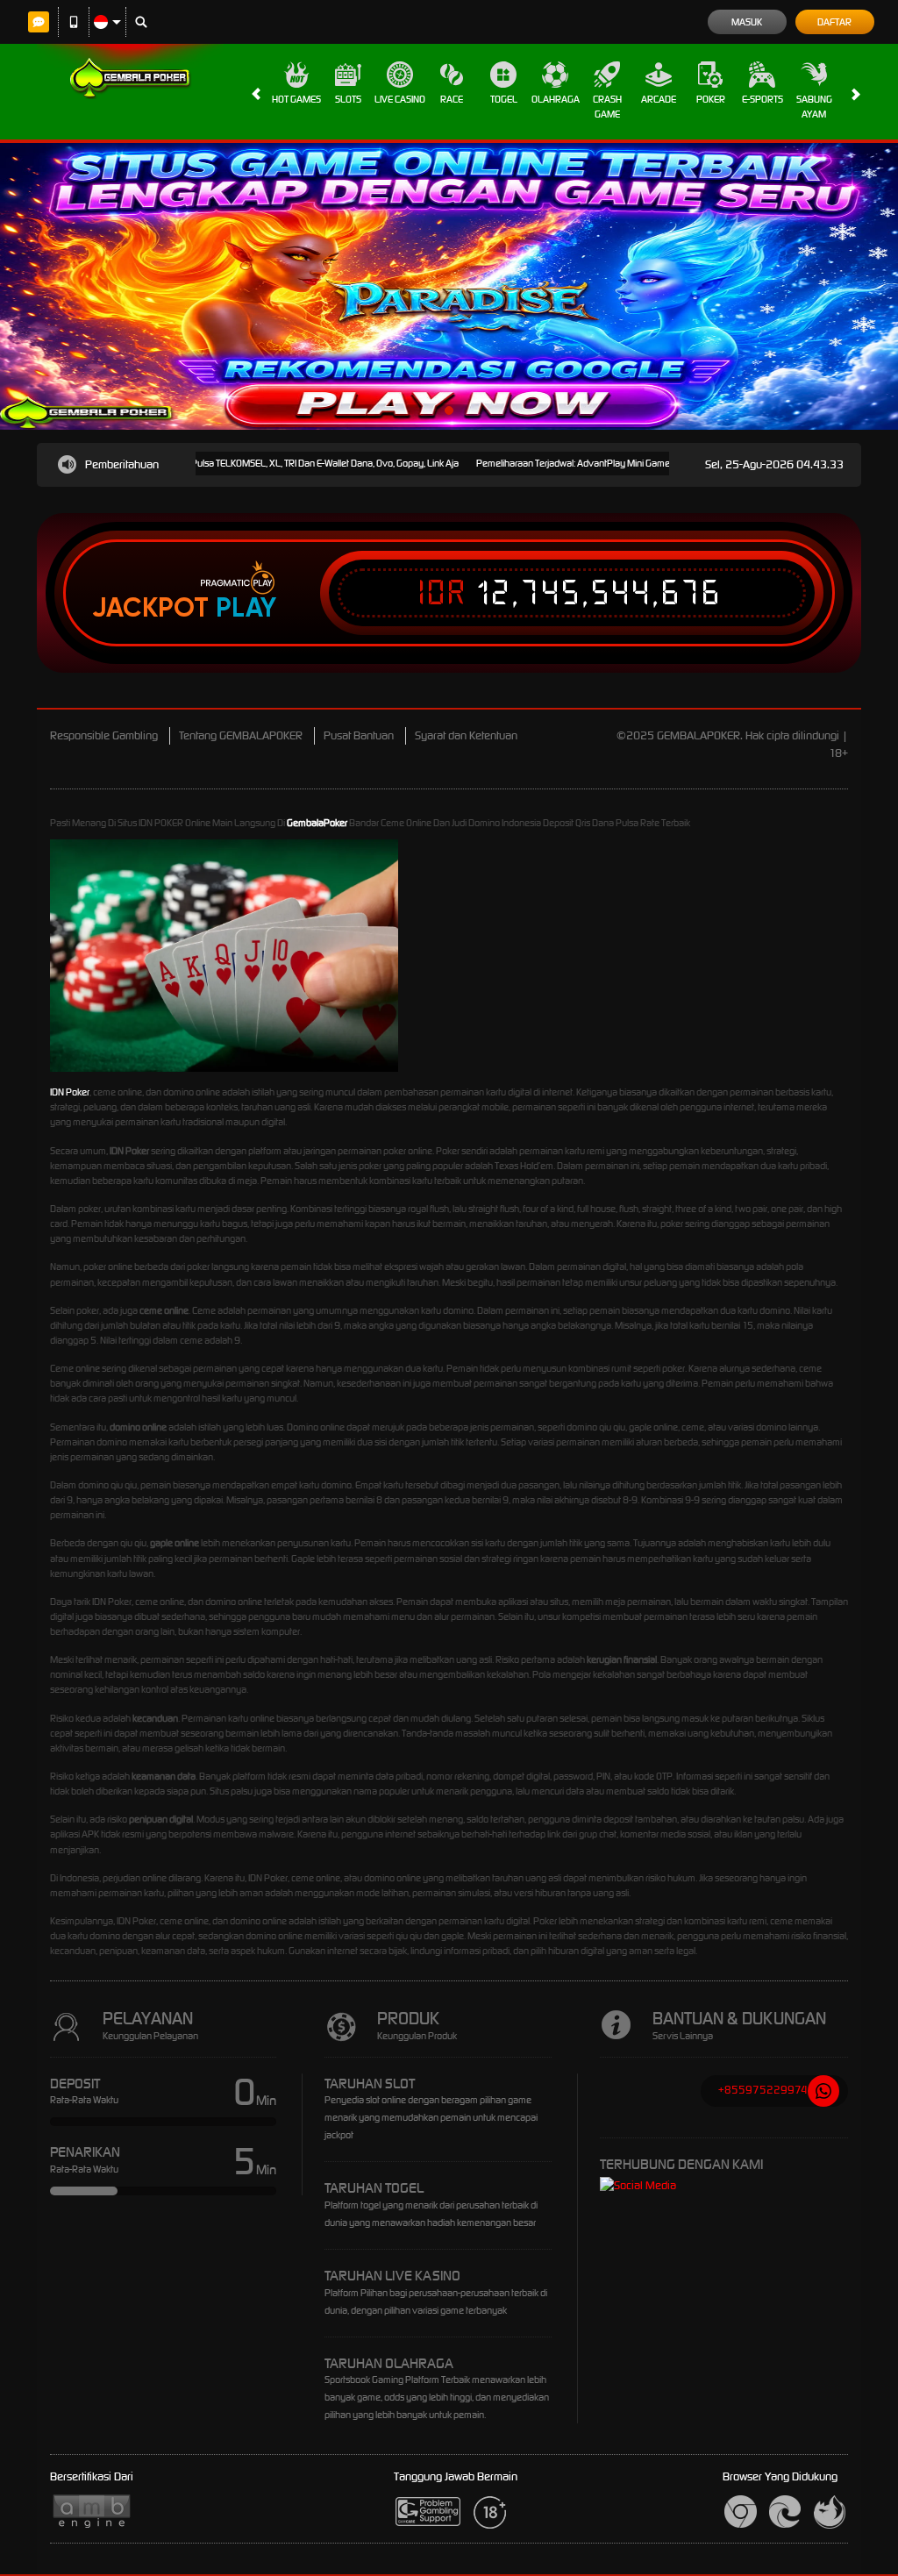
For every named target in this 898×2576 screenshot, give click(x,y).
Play (246, 608)
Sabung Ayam (814, 107)
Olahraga (556, 99)
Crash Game (607, 107)
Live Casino (400, 99)
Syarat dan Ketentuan (466, 735)
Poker (711, 99)
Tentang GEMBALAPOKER (241, 735)
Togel (504, 99)
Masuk (747, 22)
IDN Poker (70, 1092)
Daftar (834, 22)
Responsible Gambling (104, 735)
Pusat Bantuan (359, 735)
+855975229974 (763, 2090)
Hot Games (296, 99)
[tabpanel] (449, 286)
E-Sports (763, 99)
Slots (348, 99)
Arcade (659, 99)
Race (452, 99)
